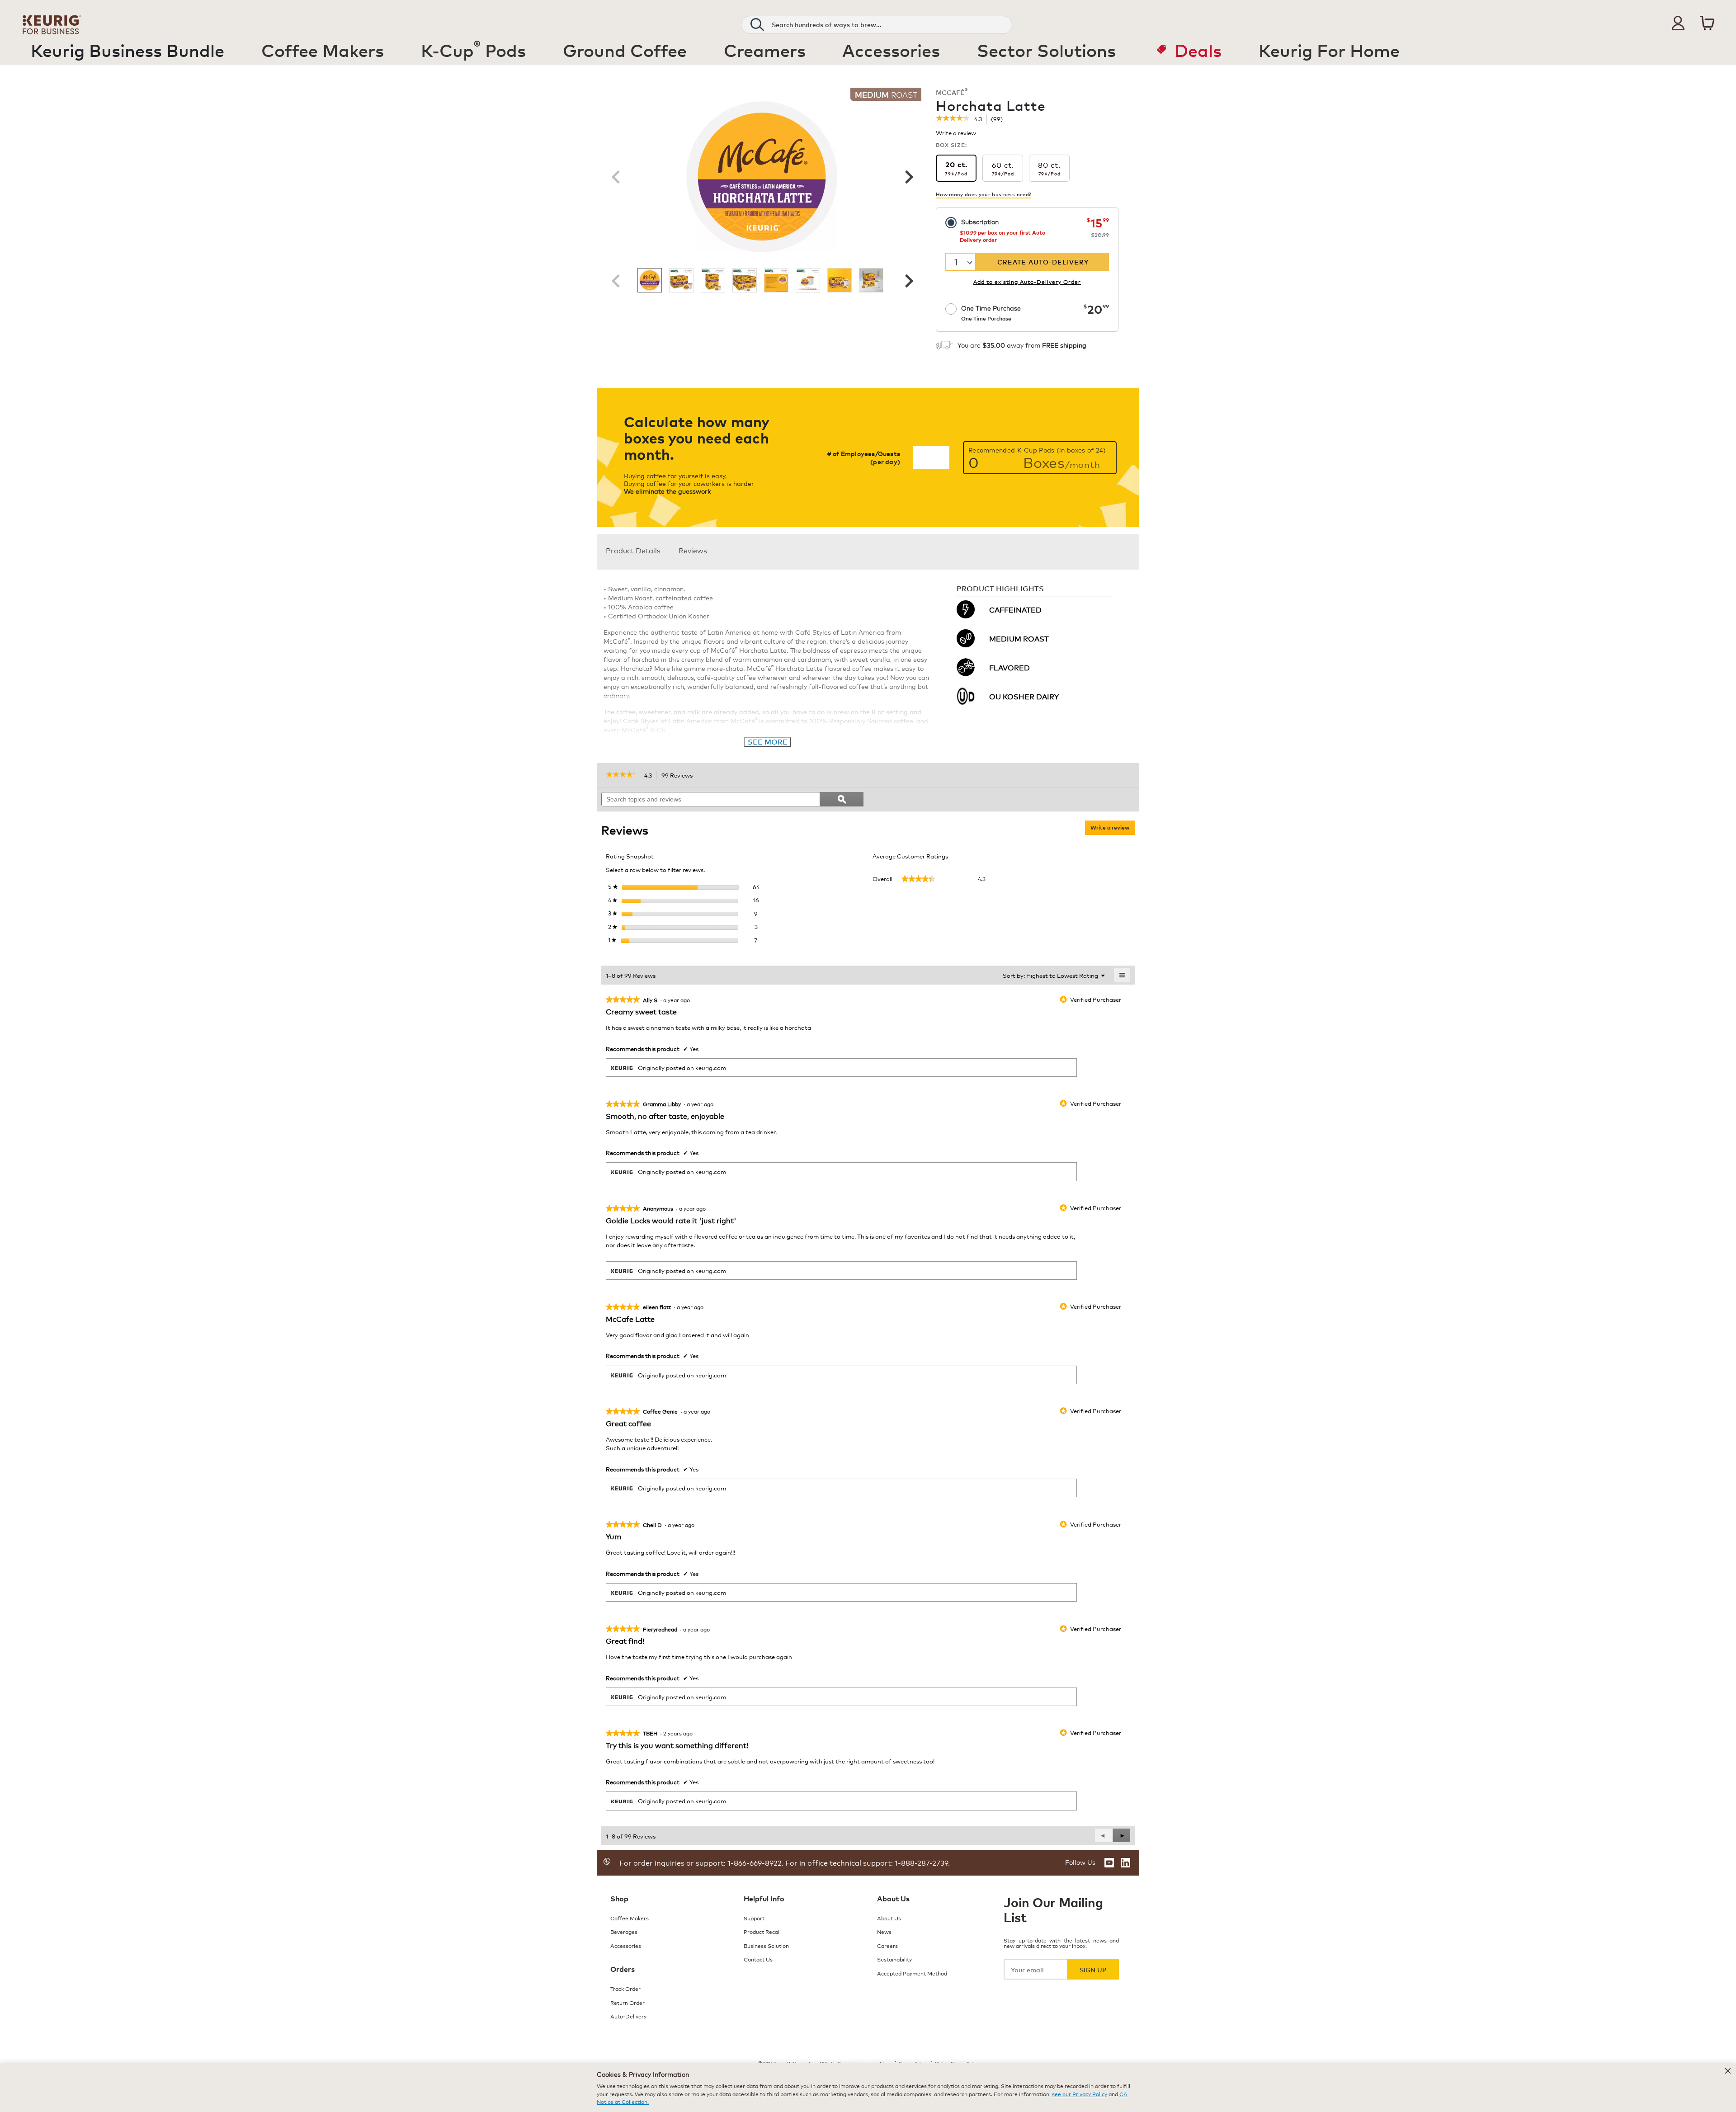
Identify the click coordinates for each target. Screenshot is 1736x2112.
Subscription (980, 221)
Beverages (624, 1931)
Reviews (693, 550)
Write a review (956, 134)
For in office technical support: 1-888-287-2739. (867, 1862)
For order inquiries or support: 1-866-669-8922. (701, 1862)
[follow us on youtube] (1109, 1863)
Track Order (625, 1988)
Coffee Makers (630, 1918)
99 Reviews (679, 776)
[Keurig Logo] (52, 23)
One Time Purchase (991, 313)
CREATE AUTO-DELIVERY (1043, 262)
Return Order (627, 2002)
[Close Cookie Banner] (1728, 2071)
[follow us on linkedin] (1125, 1863)
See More (768, 742)
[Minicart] (1707, 23)
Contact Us (758, 1959)
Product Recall (762, 1931)
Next (908, 177)
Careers (887, 1945)
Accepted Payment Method (912, 1973)
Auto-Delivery (628, 2016)
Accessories (626, 1945)
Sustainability (894, 1959)
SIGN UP (1093, 1969)
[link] (953, 119)
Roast (886, 94)
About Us (889, 1918)
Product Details (633, 550)
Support (754, 1918)
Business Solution (766, 1945)
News (884, 1931)
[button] (1678, 23)
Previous (616, 177)
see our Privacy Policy (1080, 2094)
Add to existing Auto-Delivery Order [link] (1027, 281)
